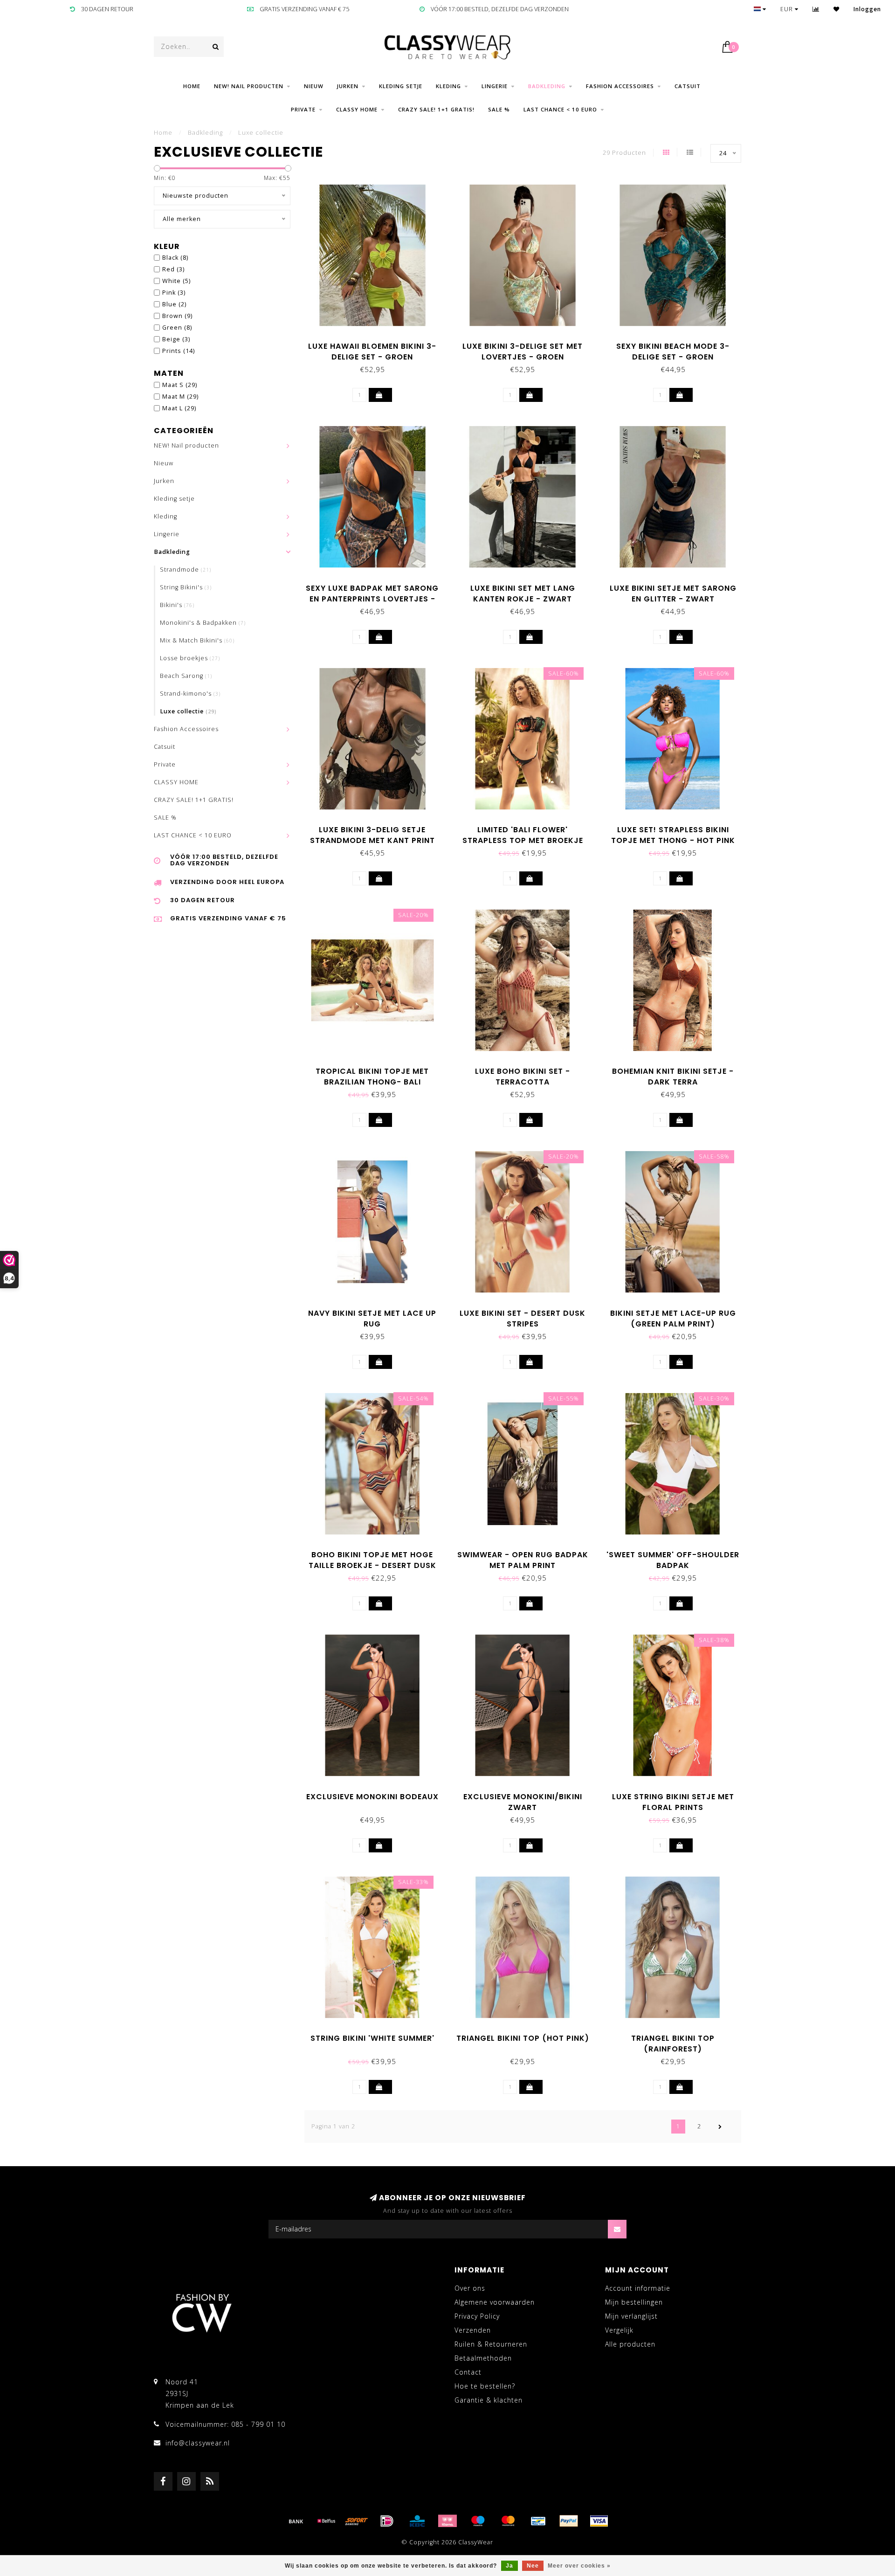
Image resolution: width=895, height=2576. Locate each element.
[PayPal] (569, 2521)
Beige (176, 339)
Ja (509, 2566)
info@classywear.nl (198, 2443)
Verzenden (473, 2330)
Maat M (180, 397)
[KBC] (417, 2521)
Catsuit (688, 86)
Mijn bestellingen (634, 2302)
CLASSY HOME (357, 109)
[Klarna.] (447, 2521)
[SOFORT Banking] (357, 2521)
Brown (177, 316)
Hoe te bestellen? (485, 2386)
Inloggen (867, 9)
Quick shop (377, 343)
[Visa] (599, 2521)
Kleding (448, 86)
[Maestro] (478, 2521)
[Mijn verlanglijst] (836, 9)
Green (177, 328)
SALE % (499, 109)
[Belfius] (326, 2521)
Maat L (179, 408)
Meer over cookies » (579, 2566)
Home (192, 86)
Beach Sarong (186, 676)
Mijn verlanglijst (631, 2316)
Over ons (470, 2288)
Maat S (180, 385)
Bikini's (177, 605)
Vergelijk (619, 2330)
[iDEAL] (387, 2521)
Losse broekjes (190, 658)
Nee (533, 2566)
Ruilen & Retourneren (491, 2344)
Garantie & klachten (489, 2400)
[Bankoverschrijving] (296, 2521)
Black (175, 258)
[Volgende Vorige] (720, 2127)
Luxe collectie (188, 711)
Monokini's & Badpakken (203, 623)
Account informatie (638, 2288)
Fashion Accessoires (620, 86)
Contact (468, 2372)
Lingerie (495, 86)
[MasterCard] (508, 2521)
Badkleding (547, 86)
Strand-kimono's (190, 694)
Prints (179, 351)
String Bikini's (186, 587)
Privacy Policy (477, 2316)
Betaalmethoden (483, 2358)
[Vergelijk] (816, 9)
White (176, 281)
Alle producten (630, 2344)
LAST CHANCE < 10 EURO (560, 109)
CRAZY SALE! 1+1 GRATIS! (436, 109)
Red (173, 269)
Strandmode (186, 570)
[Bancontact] (538, 2521)
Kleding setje (401, 86)
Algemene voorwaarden (495, 2302)
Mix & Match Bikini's (197, 640)
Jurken (348, 86)
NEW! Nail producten (249, 86)
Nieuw (314, 86)
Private (303, 109)
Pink (174, 293)
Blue (174, 304)
